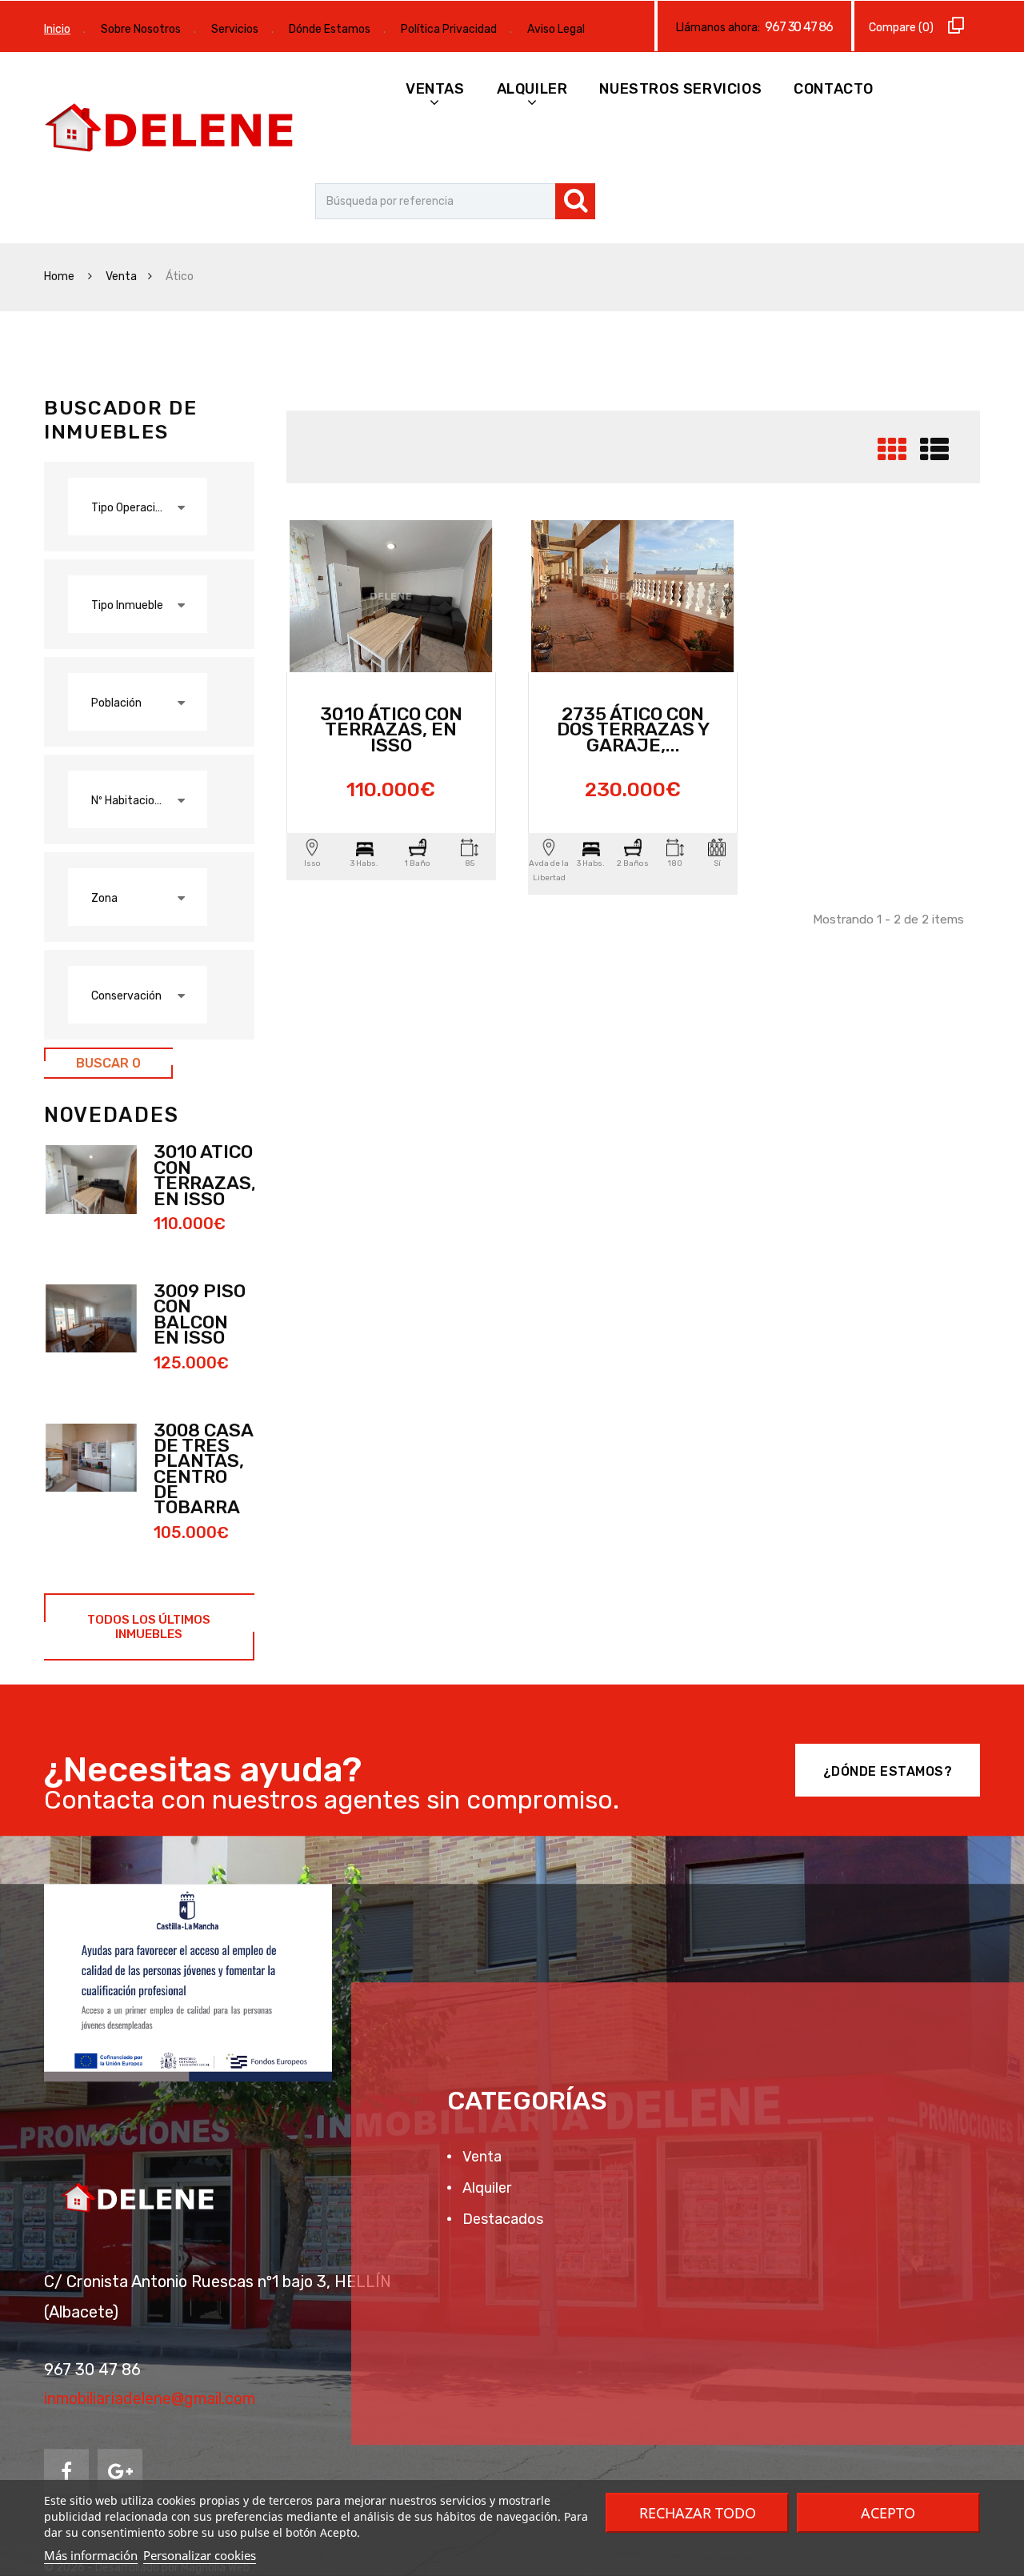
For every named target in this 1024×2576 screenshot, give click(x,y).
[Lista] (934, 456)
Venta (121, 276)
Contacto (834, 89)
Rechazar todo (698, 2513)
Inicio (57, 29)
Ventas (435, 89)
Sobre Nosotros (141, 29)
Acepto (888, 2513)
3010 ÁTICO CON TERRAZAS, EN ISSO (205, 1175)
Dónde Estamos (330, 29)
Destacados (501, 2219)
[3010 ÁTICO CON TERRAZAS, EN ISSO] (91, 1180)
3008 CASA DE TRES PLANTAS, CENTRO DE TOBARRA (203, 1469)
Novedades (111, 1115)
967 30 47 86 (799, 27)
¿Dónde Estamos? (888, 1771)
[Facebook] (66, 2471)
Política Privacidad (449, 29)
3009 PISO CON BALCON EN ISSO (200, 1314)
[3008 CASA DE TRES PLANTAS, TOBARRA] (91, 1458)
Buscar (108, 1063)
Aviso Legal (556, 29)
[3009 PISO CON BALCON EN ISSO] (91, 1319)
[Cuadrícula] (892, 456)
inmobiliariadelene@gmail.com (150, 2398)
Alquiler (532, 89)
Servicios (235, 29)
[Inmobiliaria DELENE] (172, 130)
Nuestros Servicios (680, 89)
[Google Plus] (120, 2471)
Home (60, 276)
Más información (91, 2555)
